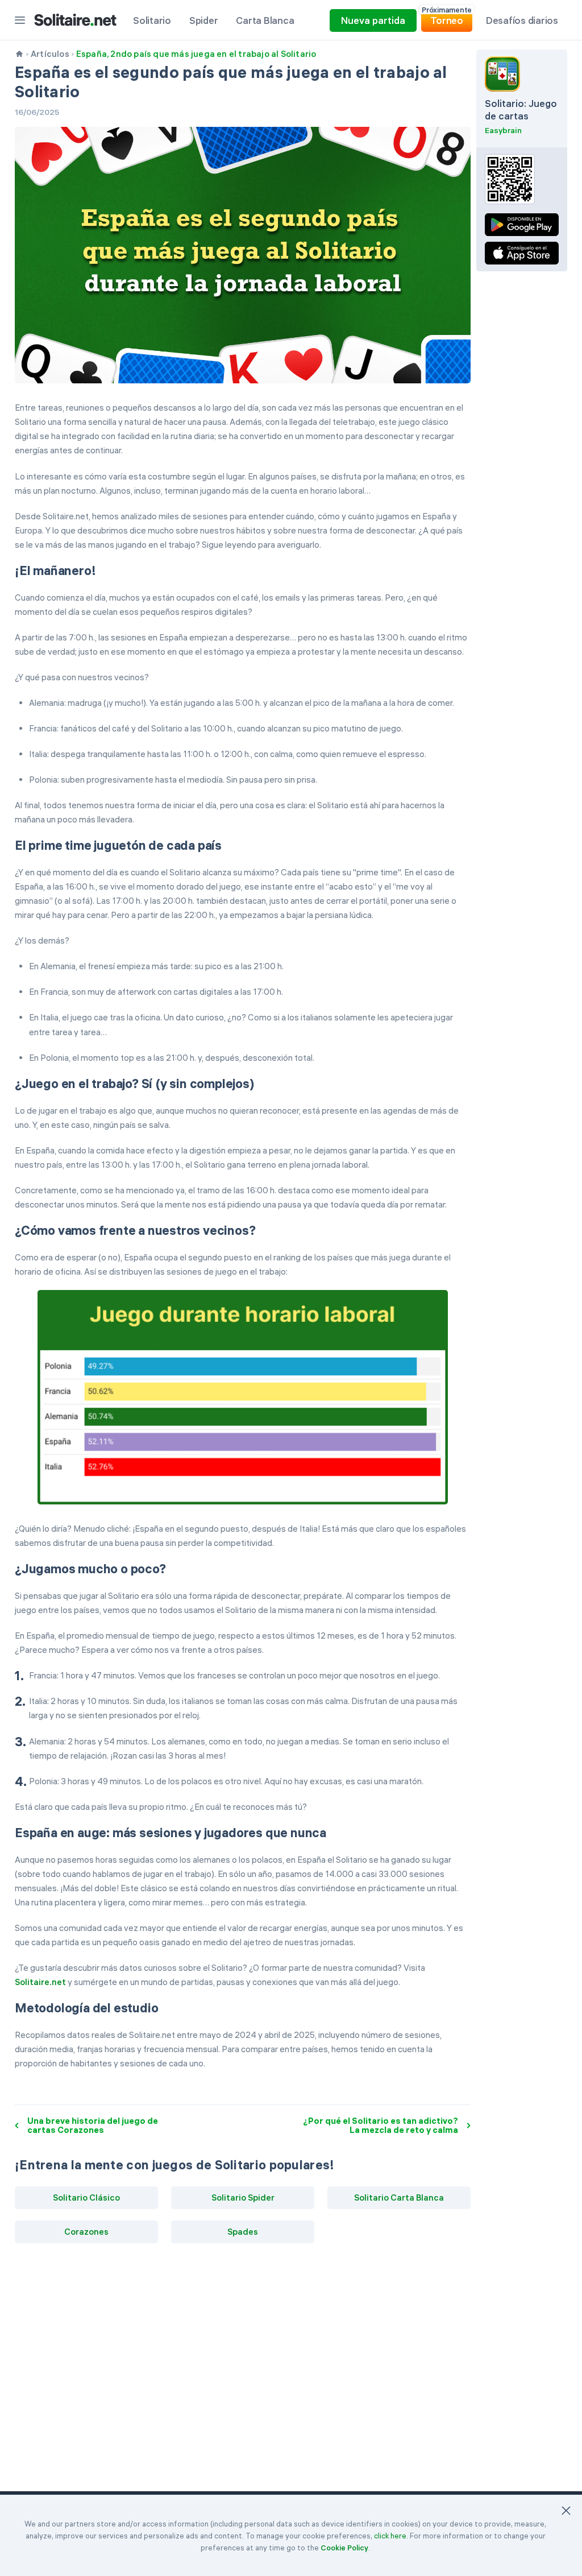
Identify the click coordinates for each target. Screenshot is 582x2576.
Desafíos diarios (522, 20)
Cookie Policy (344, 2548)
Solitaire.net (40, 1982)
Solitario (152, 20)
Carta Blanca (265, 20)
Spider (204, 20)
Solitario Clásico (86, 2197)
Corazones (86, 2232)
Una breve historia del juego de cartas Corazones (93, 2126)
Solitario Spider (243, 2197)
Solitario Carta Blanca (399, 2197)
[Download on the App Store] (522, 253)
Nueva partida (373, 20)
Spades (243, 2232)
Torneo (447, 18)
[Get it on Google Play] (522, 225)
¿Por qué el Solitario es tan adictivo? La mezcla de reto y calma (381, 2126)
